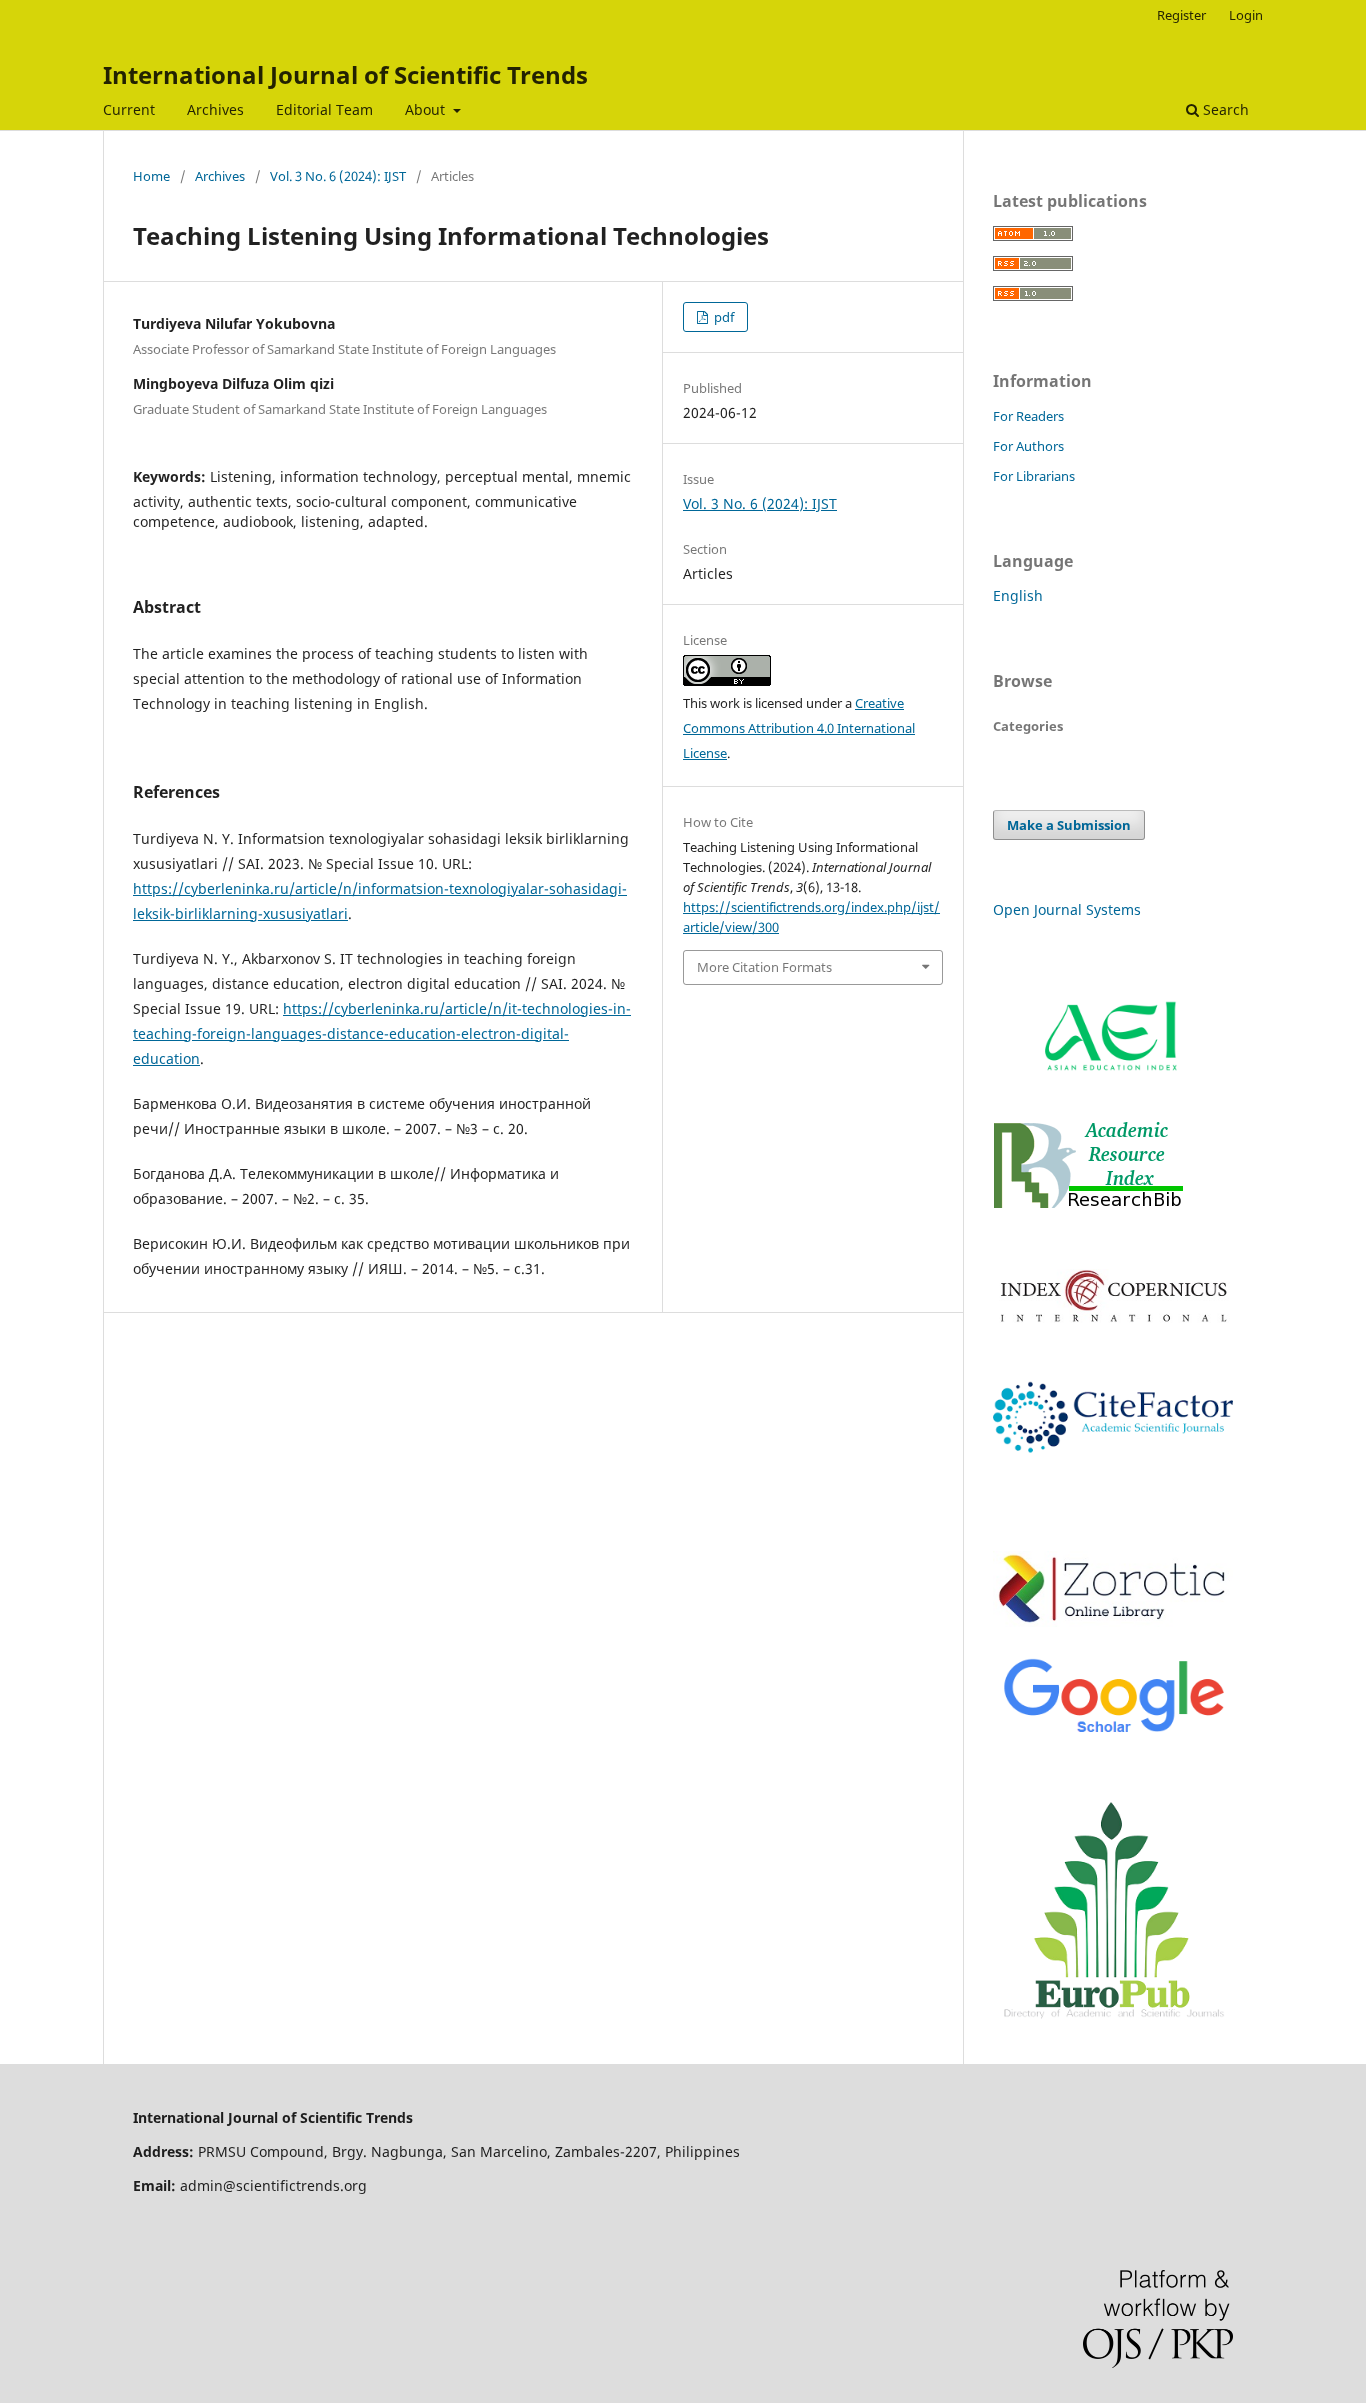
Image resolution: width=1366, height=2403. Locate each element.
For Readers (1028, 416)
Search (1224, 109)
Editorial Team (324, 109)
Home (151, 176)
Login (1246, 15)
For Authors (1028, 446)
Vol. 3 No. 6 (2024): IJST (338, 176)
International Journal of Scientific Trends (345, 74)
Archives (215, 109)
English (1018, 595)
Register (1181, 15)
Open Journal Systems (1067, 909)
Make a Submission (1069, 825)
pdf (722, 317)
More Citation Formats (764, 967)
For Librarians (1034, 476)
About (427, 109)
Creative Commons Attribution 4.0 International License (799, 728)
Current (129, 109)
